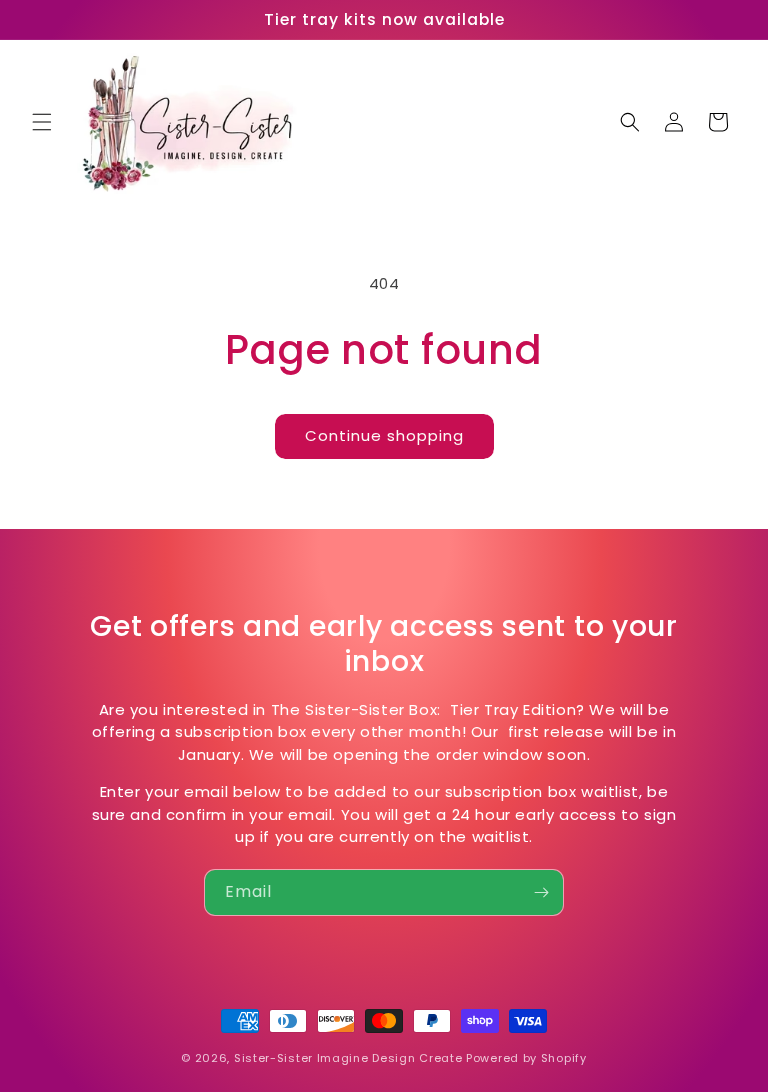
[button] (42, 122)
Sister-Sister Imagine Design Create (348, 1058)
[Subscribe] (541, 892)
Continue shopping (384, 435)
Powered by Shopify (526, 1058)
